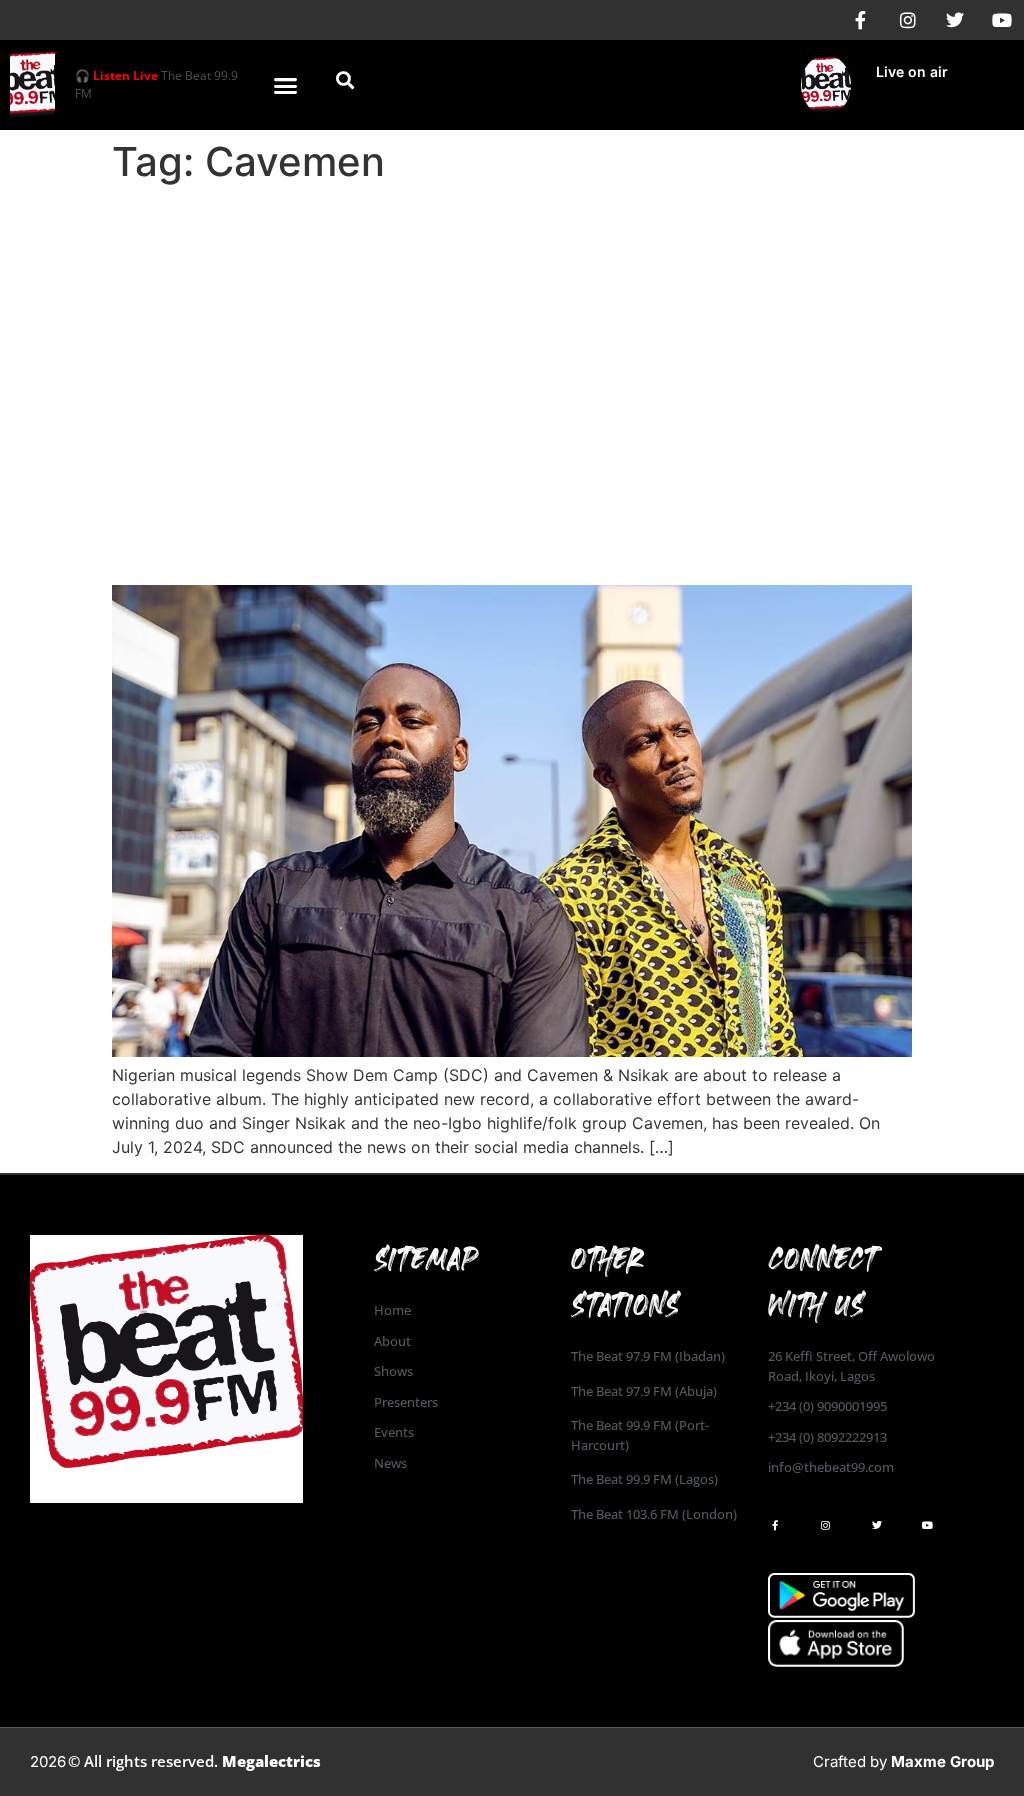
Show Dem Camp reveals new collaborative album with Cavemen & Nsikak (488, 529)
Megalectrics (271, 1761)
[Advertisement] (512, 342)
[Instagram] (908, 20)
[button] (286, 85)
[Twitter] (955, 20)
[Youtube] (1002, 20)
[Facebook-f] (861, 20)
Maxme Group (942, 1761)
